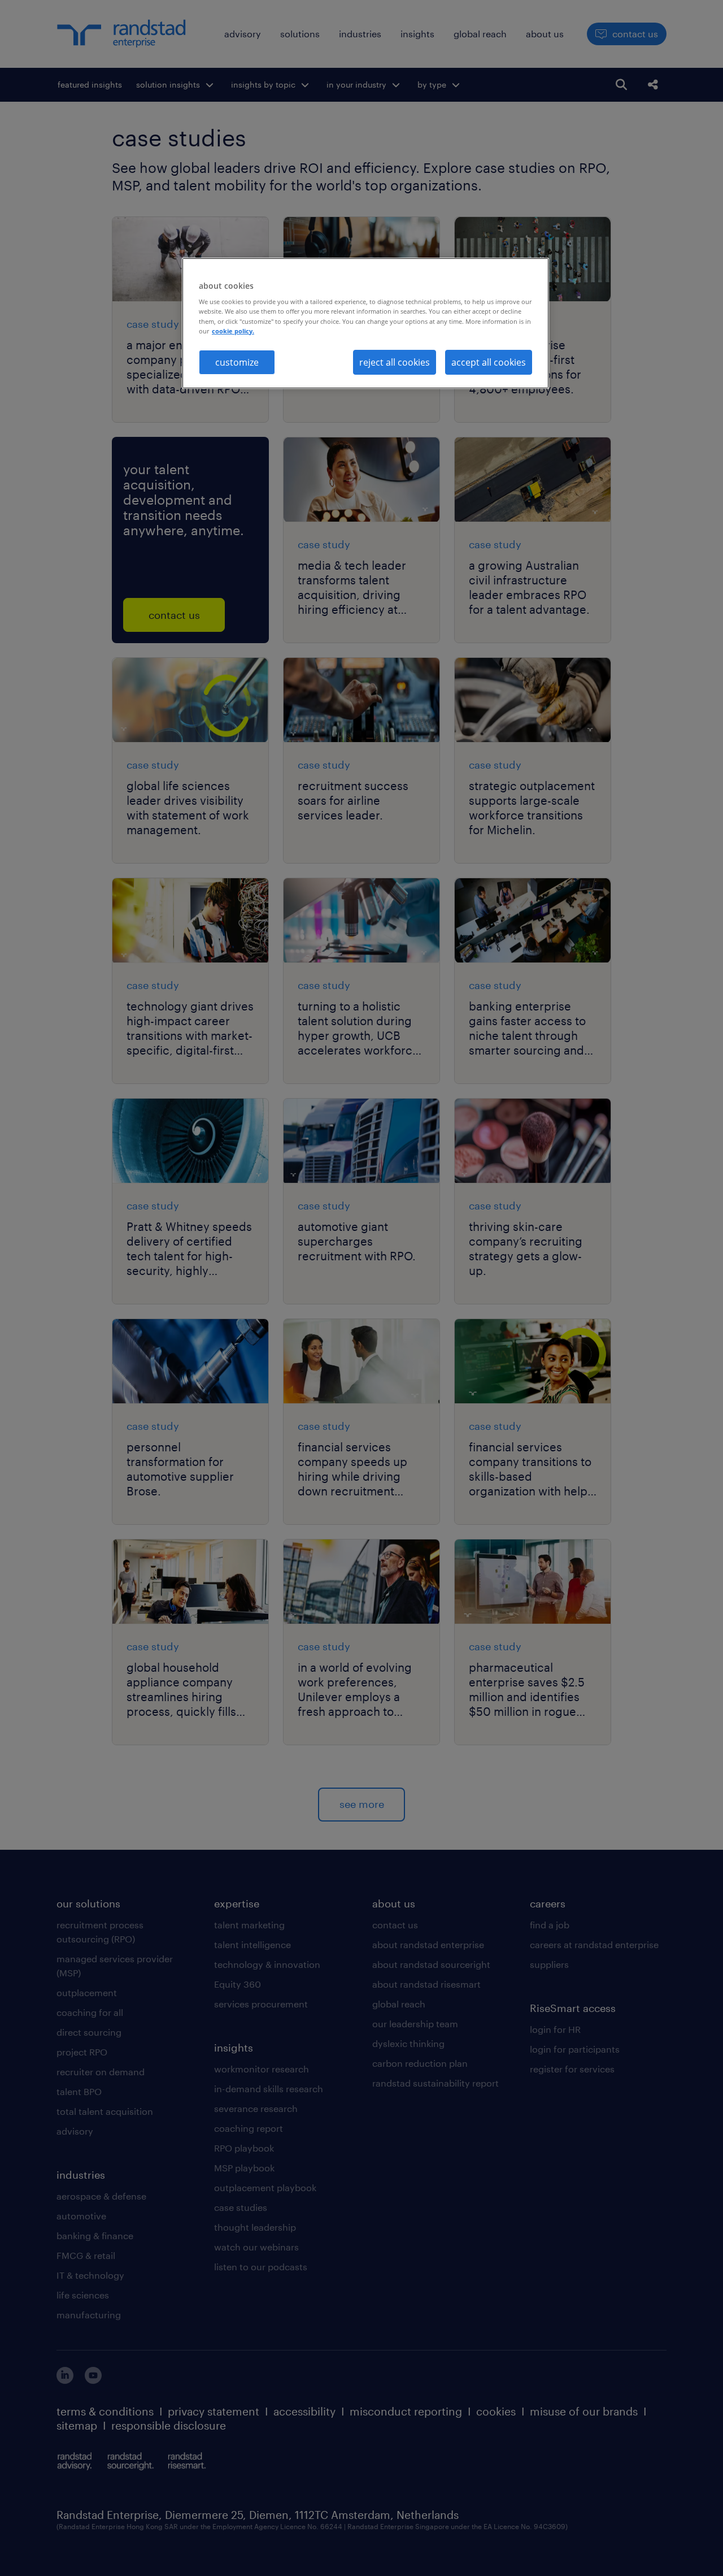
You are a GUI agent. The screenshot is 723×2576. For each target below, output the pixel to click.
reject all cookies (395, 362)
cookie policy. (233, 331)
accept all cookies (489, 362)
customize (237, 362)
